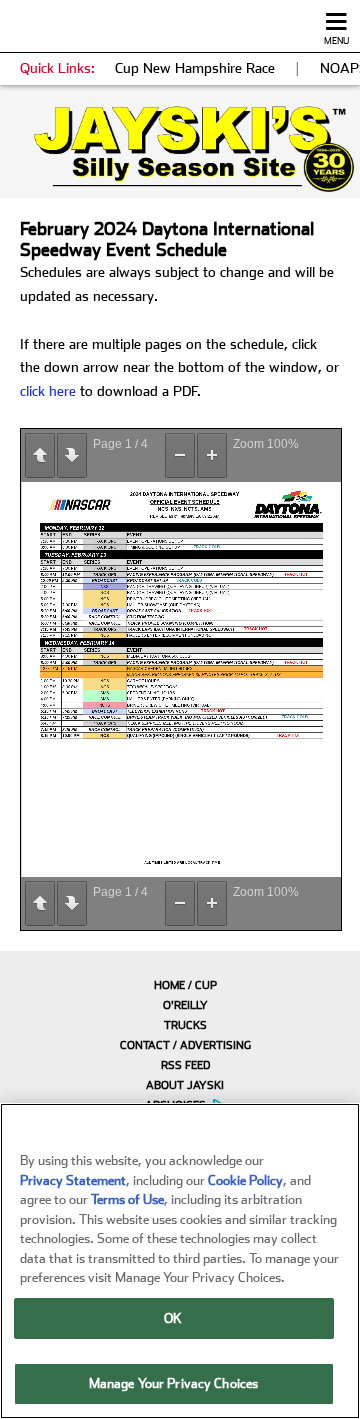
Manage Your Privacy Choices (174, 1383)
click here (48, 391)
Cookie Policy (245, 1180)
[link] (180, 149)
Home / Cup (185, 985)
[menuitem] (180, 985)
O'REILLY (185, 1005)
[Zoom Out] (180, 455)
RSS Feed (185, 1065)
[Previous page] (40, 455)
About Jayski (185, 1085)
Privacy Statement (73, 1180)
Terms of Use (127, 1199)
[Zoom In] (212, 455)
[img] (180, 149)
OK (173, 1318)
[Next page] (72, 455)
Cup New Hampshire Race (195, 68)
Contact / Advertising (185, 1045)
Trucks (185, 1025)
